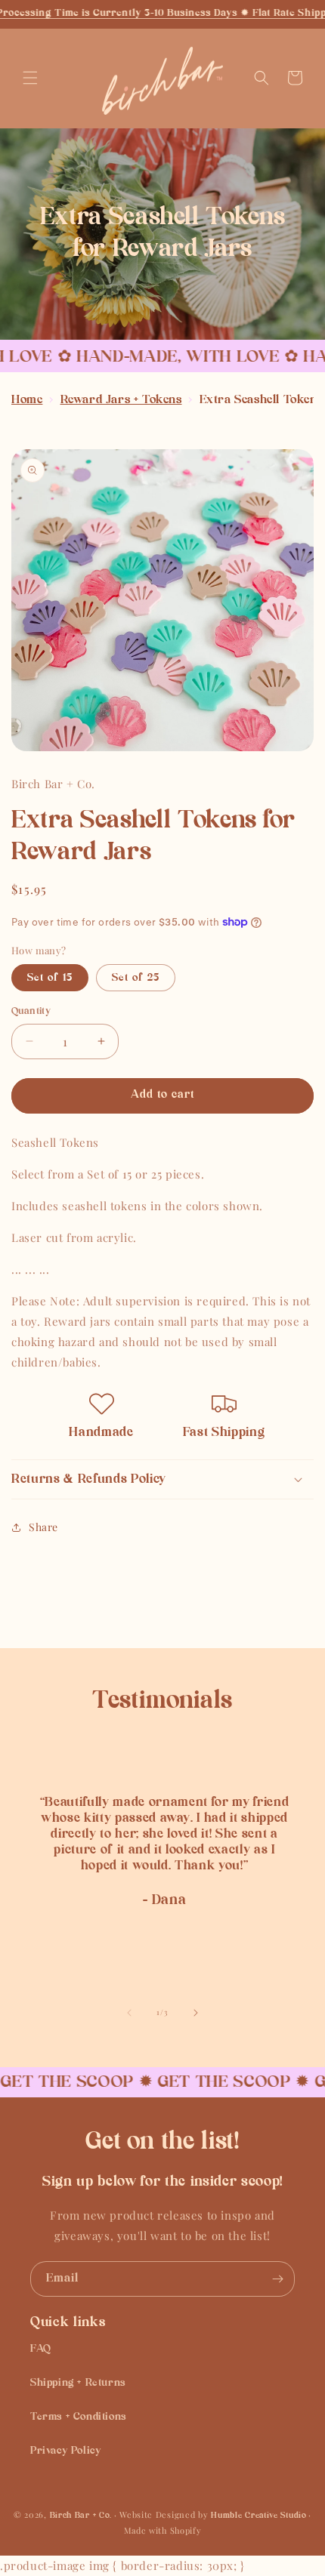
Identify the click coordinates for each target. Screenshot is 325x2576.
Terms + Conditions (78, 2417)
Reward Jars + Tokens (121, 400)
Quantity (31, 1011)
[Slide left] (129, 2013)
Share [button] (43, 1527)
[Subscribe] (277, 2279)
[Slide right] (196, 2013)
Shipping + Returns (78, 2383)
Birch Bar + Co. (81, 2516)
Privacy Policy (65, 2451)
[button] (30, 78)
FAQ (41, 2349)
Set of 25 (136, 978)
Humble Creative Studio (258, 2516)
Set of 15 (50, 978)
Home (27, 400)
